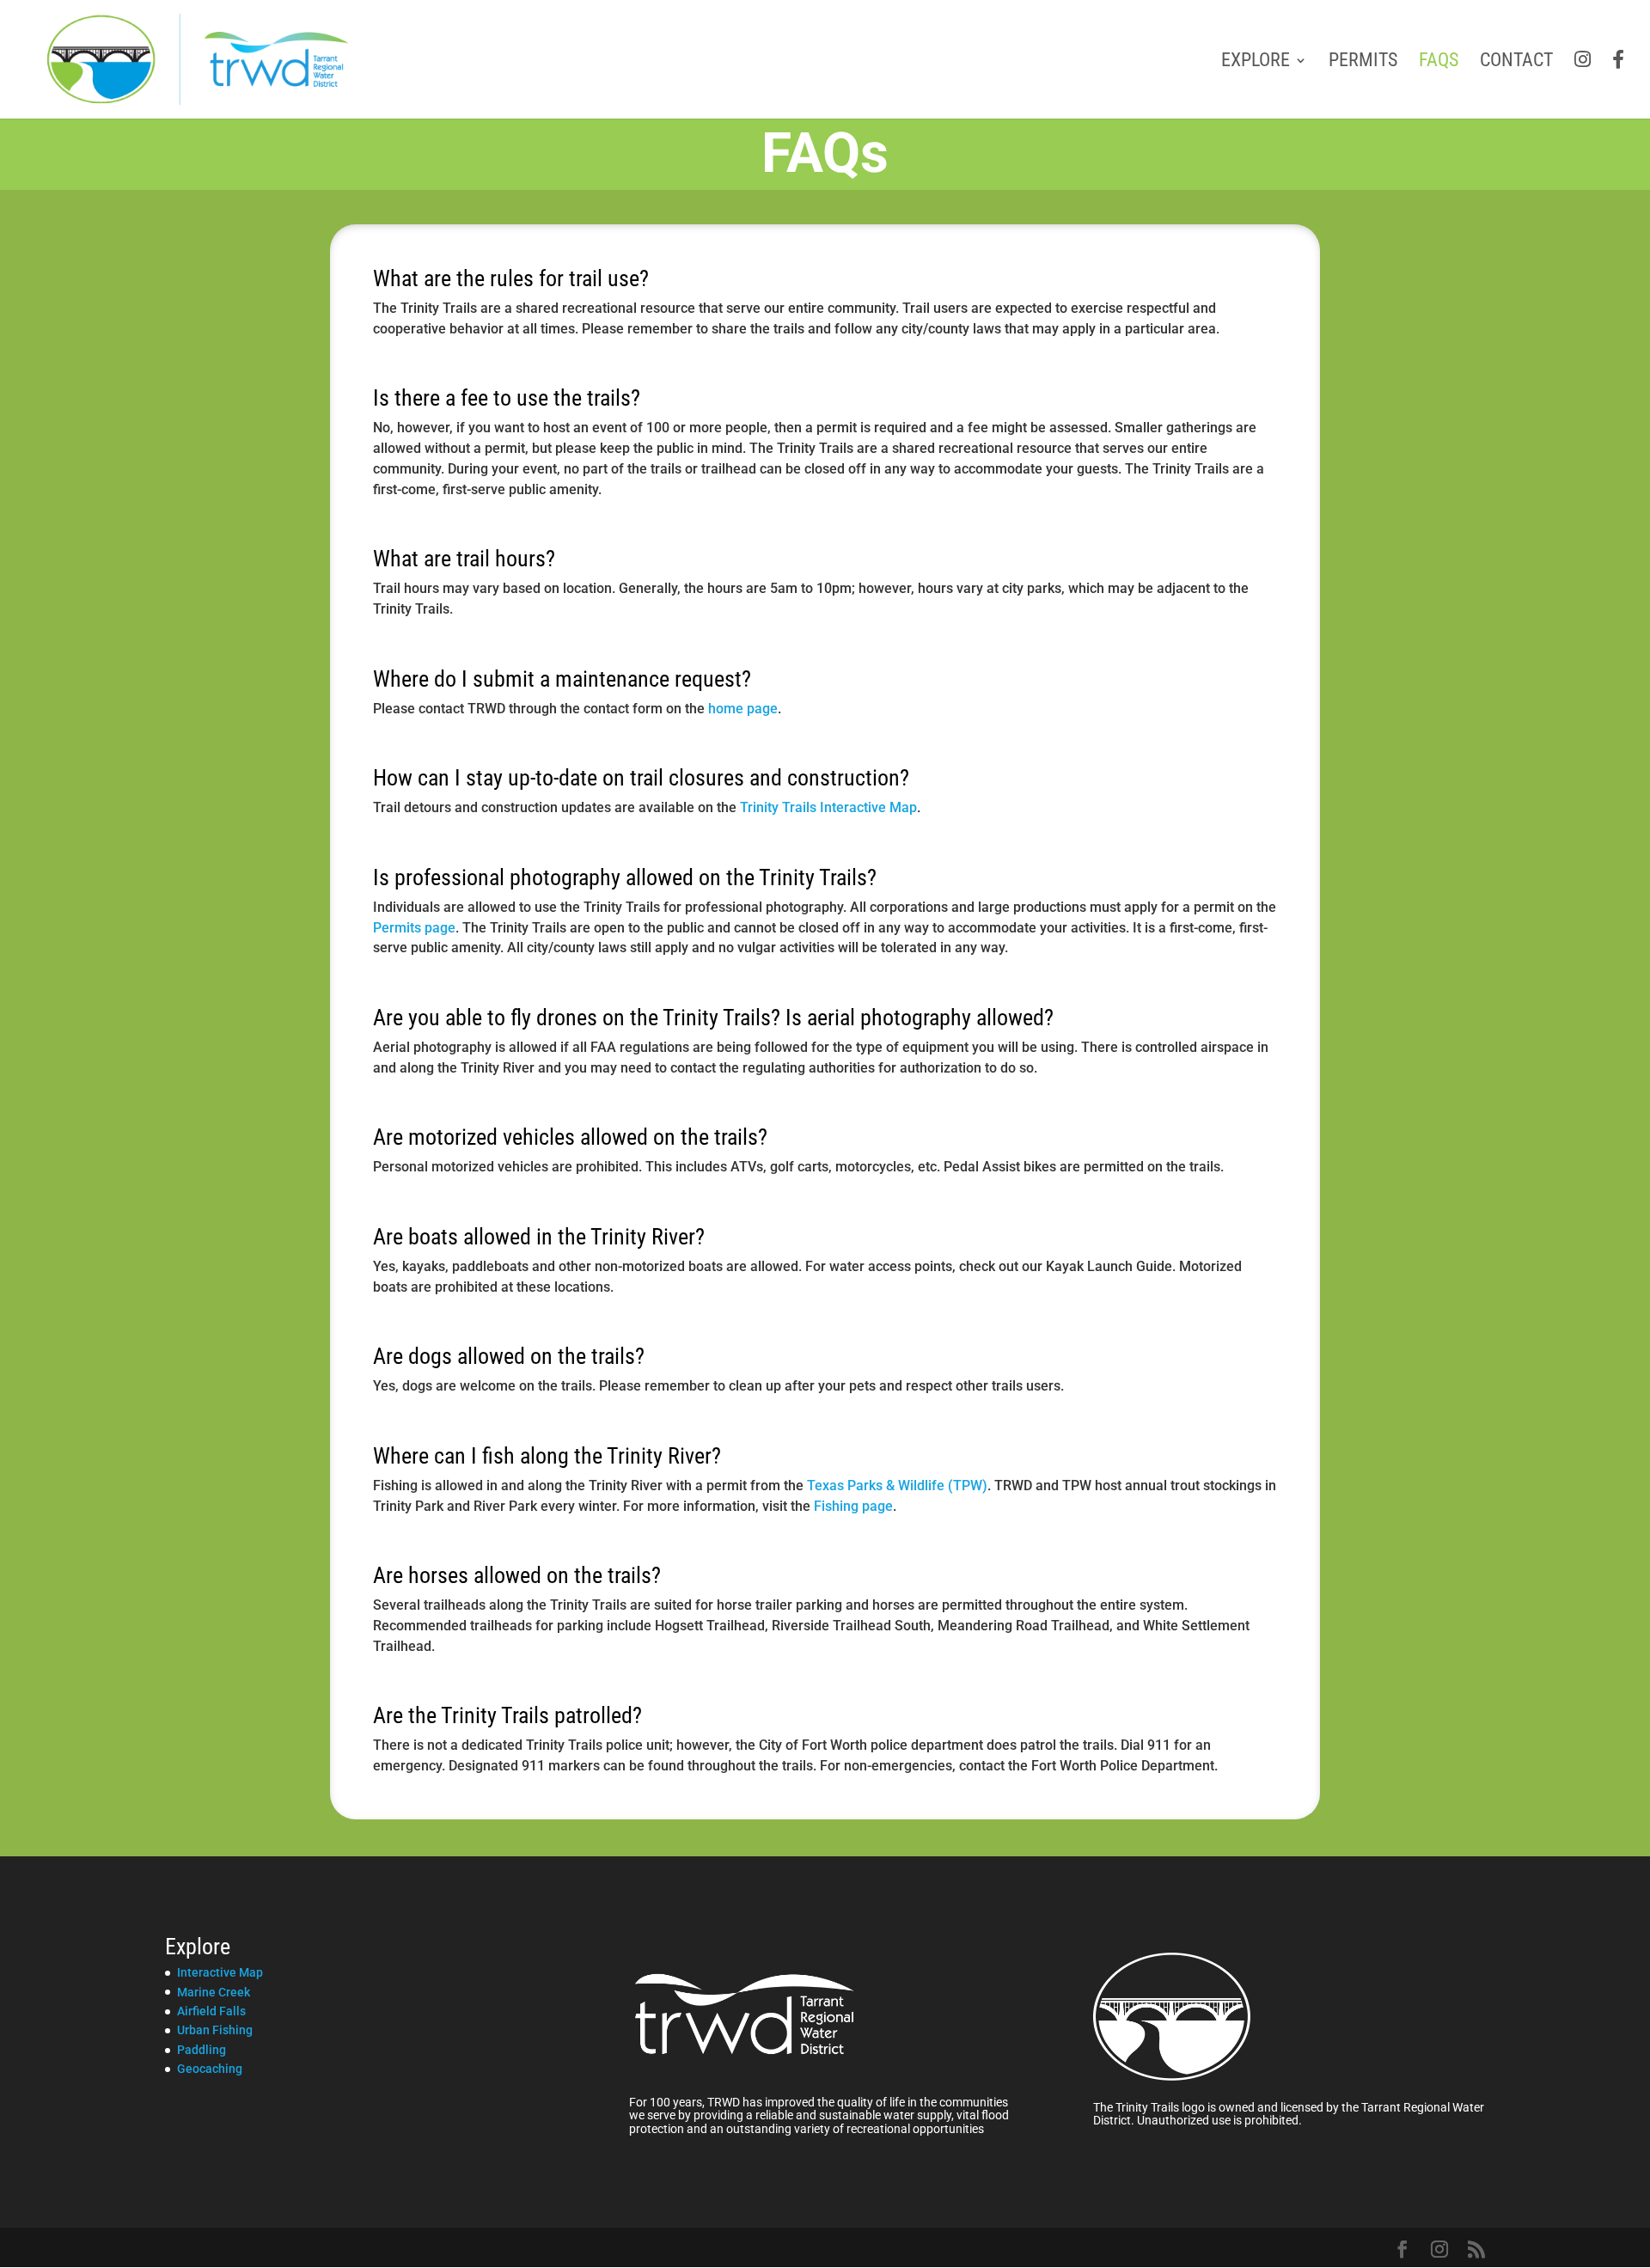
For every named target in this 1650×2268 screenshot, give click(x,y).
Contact (1516, 62)
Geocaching (210, 2069)
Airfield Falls (211, 2011)
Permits (1363, 62)
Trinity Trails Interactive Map (828, 807)
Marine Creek (214, 1992)
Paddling (202, 2050)
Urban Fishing (215, 2030)
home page (743, 709)
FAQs (1439, 62)
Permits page (414, 928)
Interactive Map (220, 1972)
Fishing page (853, 1506)
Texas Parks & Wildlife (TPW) (897, 1486)
